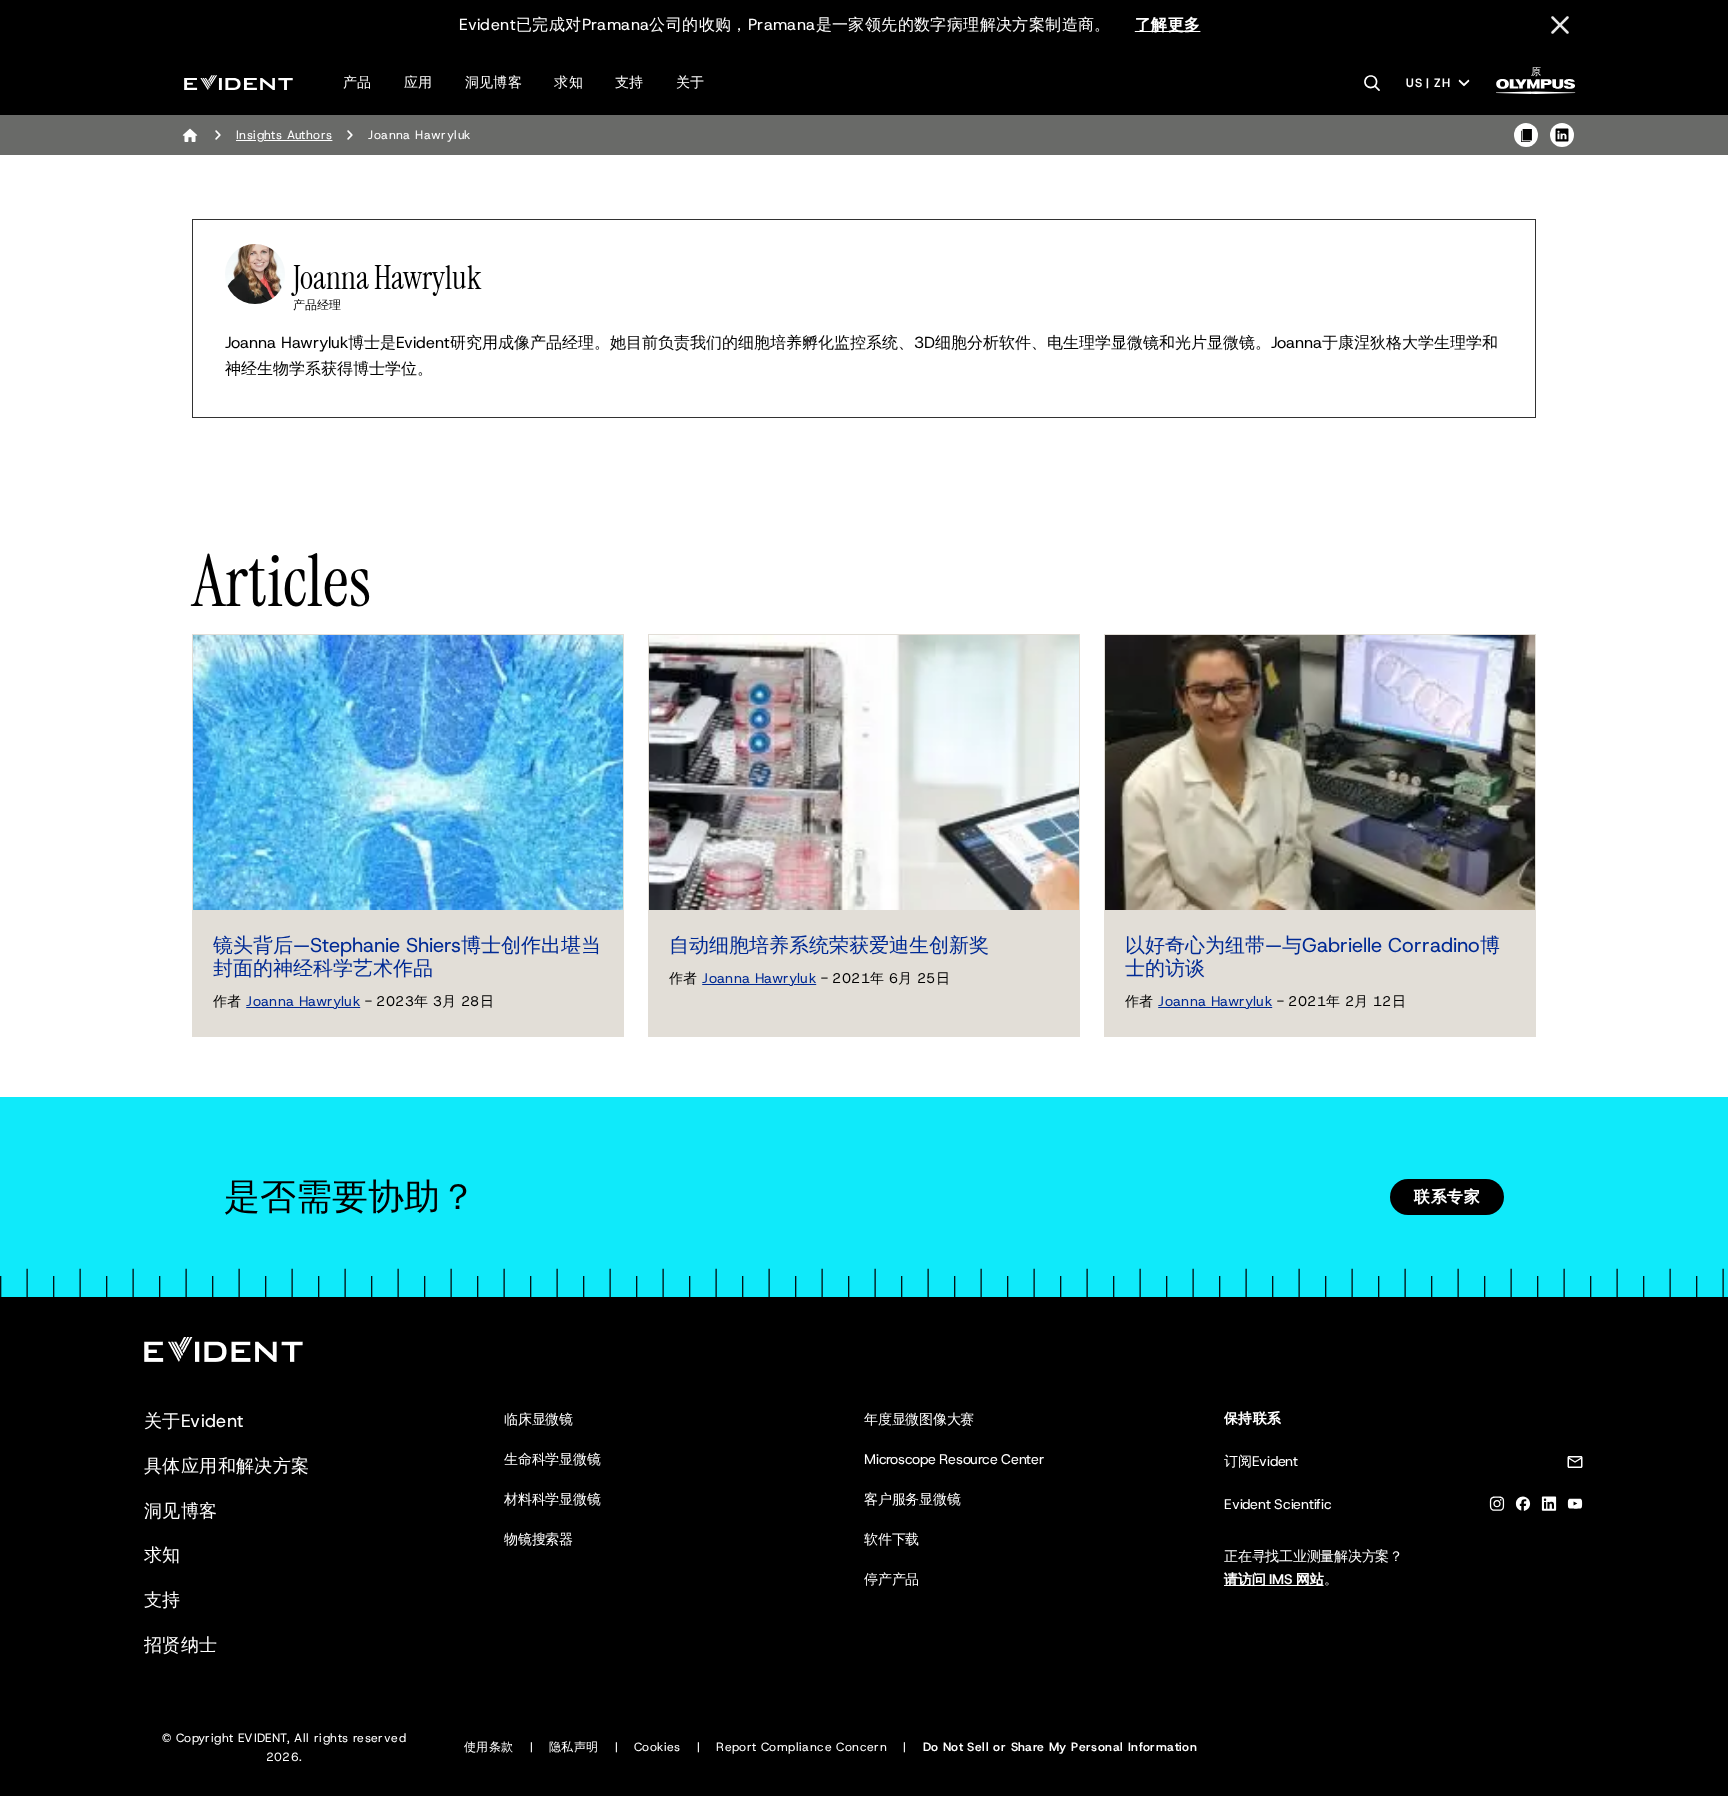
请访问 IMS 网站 (1274, 1579)
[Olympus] (1536, 86)
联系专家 (1447, 1196)
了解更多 (1168, 24)
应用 (418, 82)
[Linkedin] (1549, 1507)
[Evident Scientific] (238, 82)
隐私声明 (574, 1747)
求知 (568, 82)
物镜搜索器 (538, 1539)
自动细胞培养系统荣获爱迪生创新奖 (829, 945)
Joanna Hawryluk (303, 1001)
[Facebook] (1523, 1507)
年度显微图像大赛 (919, 1419)
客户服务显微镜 (912, 1499)
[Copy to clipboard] (1526, 135)
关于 (690, 82)
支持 (629, 82)
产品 (357, 82)
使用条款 (489, 1747)
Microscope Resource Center (954, 1459)
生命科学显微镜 (552, 1459)
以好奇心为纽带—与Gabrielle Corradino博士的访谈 (1312, 956)
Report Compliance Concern (801, 1747)
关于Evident (194, 1421)
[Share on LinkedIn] (1562, 135)
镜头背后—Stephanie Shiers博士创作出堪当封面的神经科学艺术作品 (407, 956)
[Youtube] (1575, 1507)
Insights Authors (284, 135)
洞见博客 (494, 82)
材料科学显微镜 (552, 1499)
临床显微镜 (538, 1419)
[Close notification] (1560, 25)
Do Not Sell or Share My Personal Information (1060, 1747)
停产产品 (891, 1579)
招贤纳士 (181, 1645)
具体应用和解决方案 (227, 1466)
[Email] (1575, 1465)
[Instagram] (1497, 1507)
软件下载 (891, 1539)
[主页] (190, 135)
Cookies (657, 1747)
